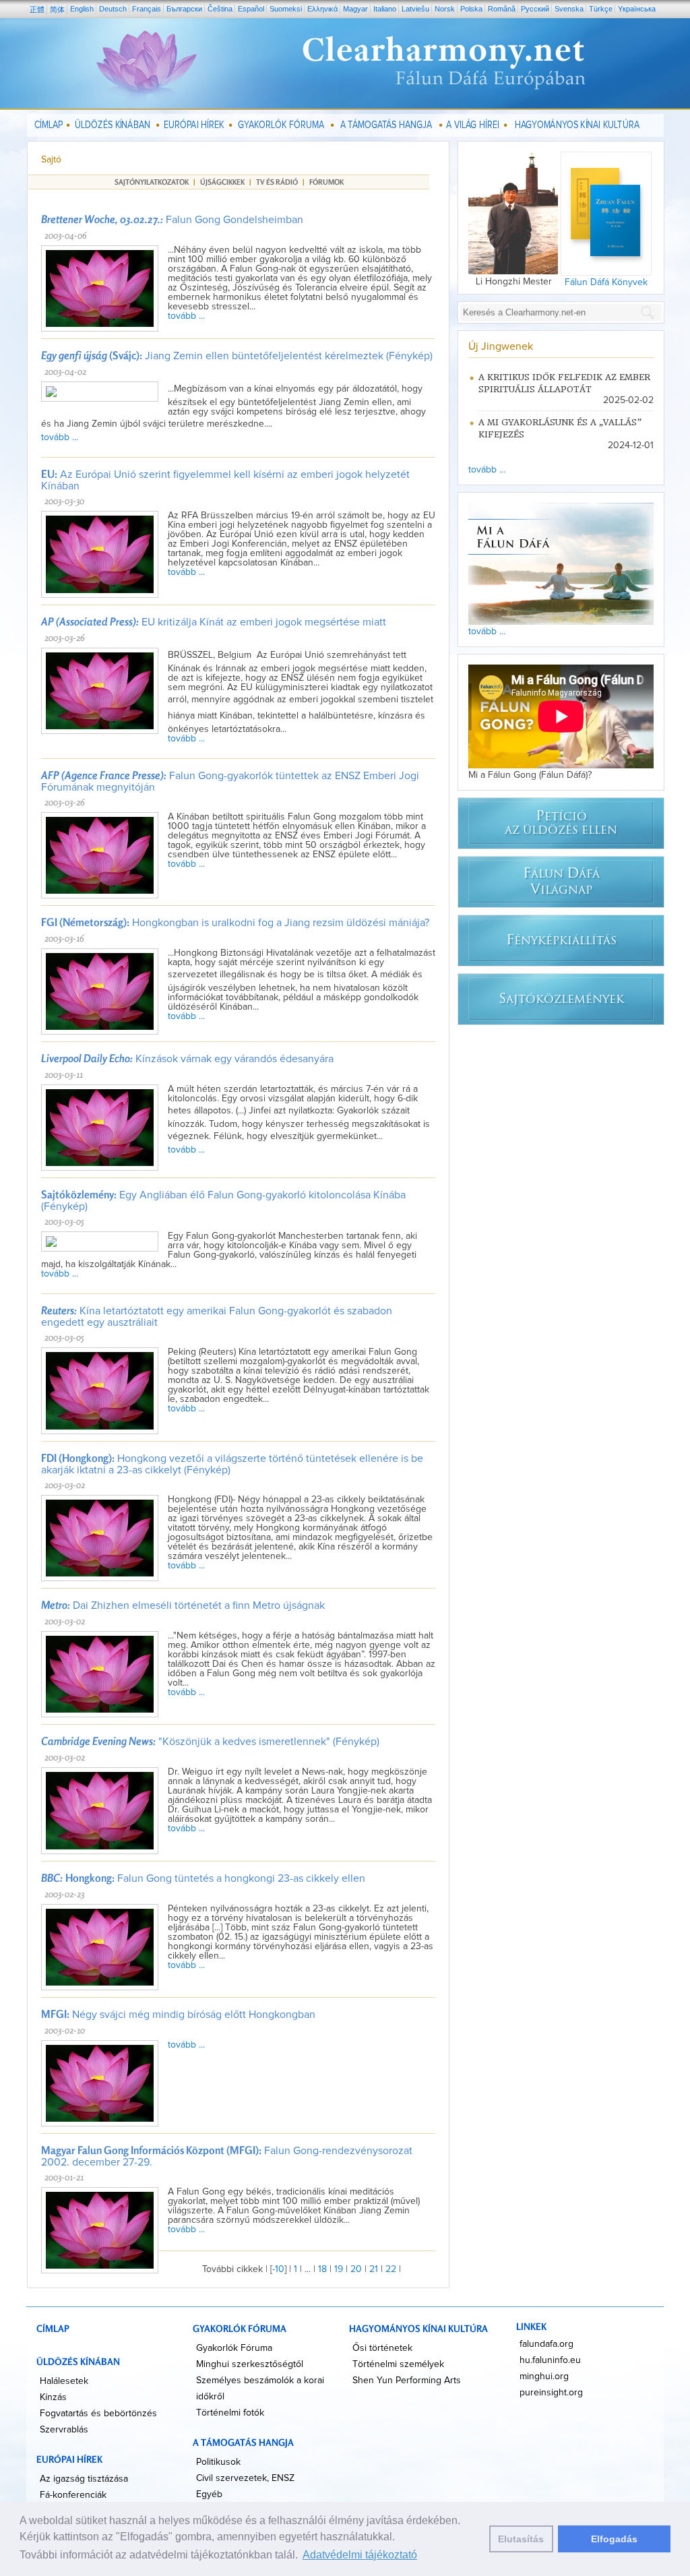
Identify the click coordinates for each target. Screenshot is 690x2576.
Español (251, 9)
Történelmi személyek (398, 2364)
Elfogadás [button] (614, 2539)
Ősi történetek (382, 2348)
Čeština (220, 9)
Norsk (445, 9)
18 (322, 2269)
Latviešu (415, 9)
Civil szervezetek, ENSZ (245, 2478)
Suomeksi (286, 9)
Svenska (569, 9)
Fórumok (326, 182)
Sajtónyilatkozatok (152, 182)
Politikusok (218, 2462)
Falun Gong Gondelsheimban (172, 220)
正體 (37, 9)
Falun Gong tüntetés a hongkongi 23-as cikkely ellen (203, 1878)
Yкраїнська (637, 9)
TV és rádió (277, 182)
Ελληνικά (322, 9)
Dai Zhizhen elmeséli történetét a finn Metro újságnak (183, 1605)
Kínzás (53, 2397)
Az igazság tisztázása (84, 2479)
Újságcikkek (222, 182)
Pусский (535, 9)
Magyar (355, 9)
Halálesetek (64, 2381)
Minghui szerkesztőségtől (250, 2364)
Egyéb (209, 2494)
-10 (278, 2269)
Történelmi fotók (230, 2413)
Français (147, 9)
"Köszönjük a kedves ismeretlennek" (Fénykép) (210, 1742)
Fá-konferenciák (73, 2495)
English (82, 9)
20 (356, 2269)
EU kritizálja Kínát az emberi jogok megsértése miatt (214, 622)
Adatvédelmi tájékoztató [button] (360, 2555)
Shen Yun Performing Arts (407, 2381)
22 (391, 2269)
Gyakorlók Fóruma (234, 2348)
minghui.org (544, 2376)
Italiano (385, 9)
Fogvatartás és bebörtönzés (98, 2414)
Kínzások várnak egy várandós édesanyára (187, 1059)
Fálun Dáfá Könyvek (606, 282)
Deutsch (113, 9)
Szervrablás (64, 2430)
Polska (471, 9)
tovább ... (186, 316)
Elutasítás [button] (521, 2539)
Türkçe (601, 9)
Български (184, 9)
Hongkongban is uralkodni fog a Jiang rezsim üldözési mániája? (235, 923)
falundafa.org (546, 2344)
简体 (57, 9)
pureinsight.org (551, 2393)
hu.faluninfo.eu (550, 2360)
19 (339, 2269)
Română (502, 9)
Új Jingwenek (501, 346)
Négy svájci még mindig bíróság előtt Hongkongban (178, 2015)
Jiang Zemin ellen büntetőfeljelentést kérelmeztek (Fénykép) (237, 356)
